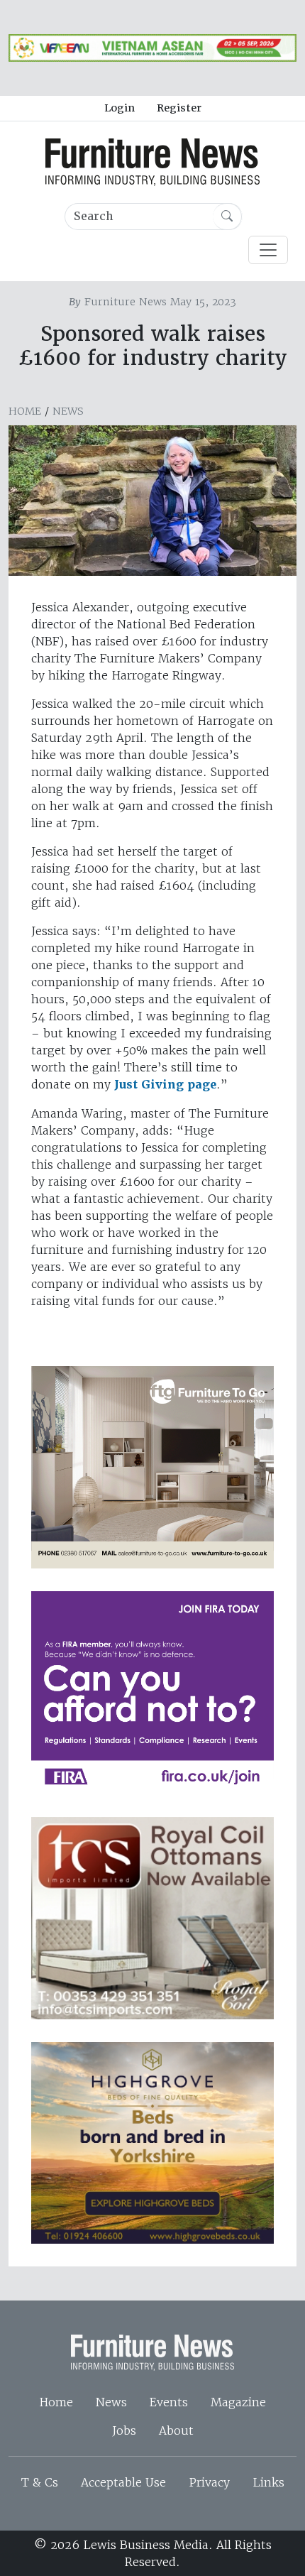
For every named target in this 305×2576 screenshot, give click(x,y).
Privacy (209, 2482)
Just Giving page (165, 1085)
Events (169, 2402)
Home (25, 411)
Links (268, 2482)
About (176, 2430)
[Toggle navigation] (268, 250)
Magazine (238, 2402)
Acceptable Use (123, 2482)
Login (120, 108)
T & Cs (40, 2482)
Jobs (124, 2430)
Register (179, 108)
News (68, 411)
